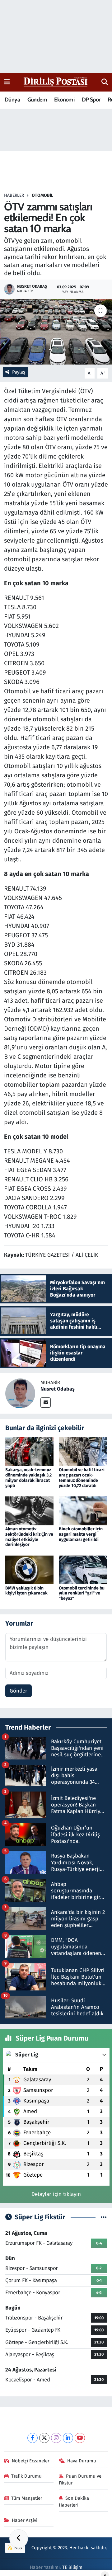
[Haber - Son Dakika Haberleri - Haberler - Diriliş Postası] (56, 82)
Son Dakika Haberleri (74, 2502)
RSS (18, 2548)
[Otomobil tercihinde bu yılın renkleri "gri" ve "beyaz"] (83, 1569)
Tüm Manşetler (27, 2498)
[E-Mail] (46, 1403)
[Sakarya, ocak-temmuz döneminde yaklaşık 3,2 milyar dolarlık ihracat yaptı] (29, 1451)
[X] (44, 2438)
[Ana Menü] (7, 82)
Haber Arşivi (25, 2520)
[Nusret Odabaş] (20, 1393)
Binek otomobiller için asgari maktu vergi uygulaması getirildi (81, 1534)
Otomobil (42, 195)
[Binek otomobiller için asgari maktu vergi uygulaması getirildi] (83, 1511)
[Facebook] (33, 2438)
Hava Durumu (82, 2461)
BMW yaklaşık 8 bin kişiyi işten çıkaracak (26, 1591)
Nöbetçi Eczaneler (31, 2461)
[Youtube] (80, 2438)
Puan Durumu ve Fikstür (80, 2479)
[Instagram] (56, 2438)
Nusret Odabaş (58, 1389)
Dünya (12, 100)
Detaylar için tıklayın (56, 2194)
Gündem (37, 100)
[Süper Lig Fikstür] (104, 2217)
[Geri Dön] (19, 2539)
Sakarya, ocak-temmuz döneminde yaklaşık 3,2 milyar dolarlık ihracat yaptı (28, 1478)
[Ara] (105, 82)
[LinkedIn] (68, 2438)
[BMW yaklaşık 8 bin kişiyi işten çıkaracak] (29, 1569)
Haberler (14, 195)
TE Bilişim (72, 2567)
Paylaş (19, 372)
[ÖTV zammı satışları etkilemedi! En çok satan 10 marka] (56, 332)
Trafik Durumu (26, 2476)
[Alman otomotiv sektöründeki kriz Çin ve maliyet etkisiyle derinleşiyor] (29, 1511)
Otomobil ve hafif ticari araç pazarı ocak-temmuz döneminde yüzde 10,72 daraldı (82, 1478)
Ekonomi (64, 100)
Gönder (19, 1691)
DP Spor (91, 100)
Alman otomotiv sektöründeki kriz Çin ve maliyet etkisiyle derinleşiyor (29, 1537)
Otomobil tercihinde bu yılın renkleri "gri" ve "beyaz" (82, 1593)
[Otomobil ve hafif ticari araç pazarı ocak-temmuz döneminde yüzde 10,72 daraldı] (83, 1451)
